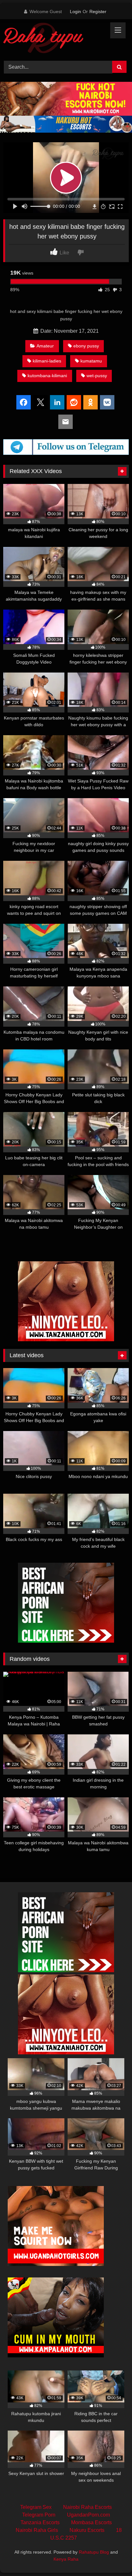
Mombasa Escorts (91, 2522)
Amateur (45, 346)
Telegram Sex (36, 2507)
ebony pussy (86, 346)
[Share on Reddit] (74, 403)
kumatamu (91, 361)
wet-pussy (97, 376)
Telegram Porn (39, 2515)
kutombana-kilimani (47, 376)
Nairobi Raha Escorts (87, 2507)
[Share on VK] (107, 403)
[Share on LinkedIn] (57, 403)
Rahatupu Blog (94, 2552)
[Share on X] (41, 403)
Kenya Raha (66, 2559)
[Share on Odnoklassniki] (91, 403)
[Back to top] (112, 2557)
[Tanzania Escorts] (66, 1339)
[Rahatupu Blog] (54, 39)
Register (98, 12)
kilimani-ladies (47, 361)
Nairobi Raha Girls (37, 2530)
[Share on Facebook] (24, 403)
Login (75, 12)
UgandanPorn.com (88, 2515)
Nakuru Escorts (87, 2530)
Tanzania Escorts (40, 2522)
